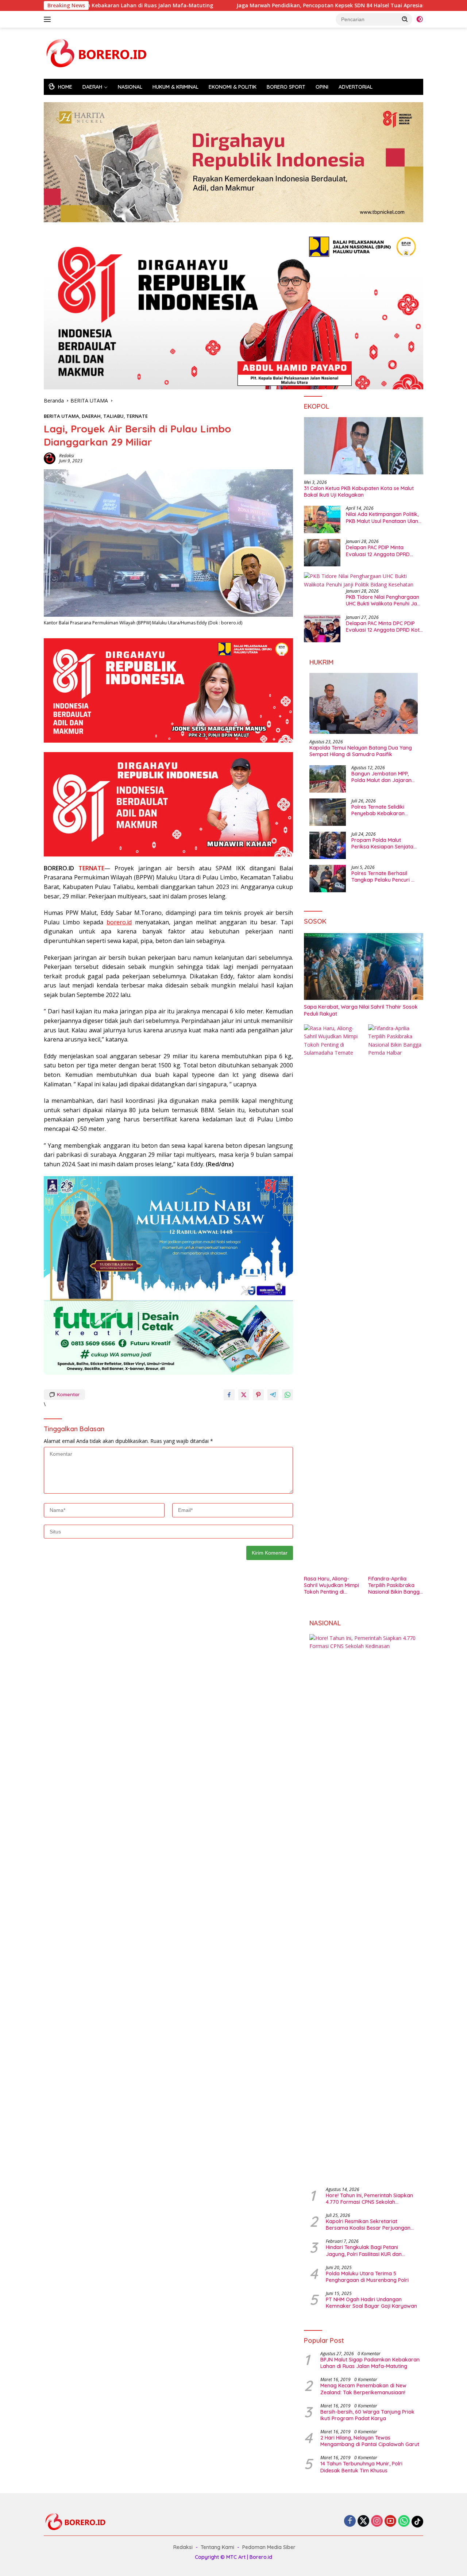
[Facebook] (350, 2521)
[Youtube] (390, 2521)
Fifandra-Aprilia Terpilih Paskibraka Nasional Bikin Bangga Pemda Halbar (395, 1585)
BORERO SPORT (286, 87)
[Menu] (49, 19)
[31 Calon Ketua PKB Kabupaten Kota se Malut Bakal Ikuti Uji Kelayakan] (364, 446)
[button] (405, 19)
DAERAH (92, 87)
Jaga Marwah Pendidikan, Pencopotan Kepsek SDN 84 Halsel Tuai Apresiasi (239, 5)
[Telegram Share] (273, 1395)
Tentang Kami (217, 2547)
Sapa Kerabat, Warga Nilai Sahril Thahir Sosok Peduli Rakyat (361, 1010)
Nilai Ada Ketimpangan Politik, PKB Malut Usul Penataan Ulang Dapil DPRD (384, 517)
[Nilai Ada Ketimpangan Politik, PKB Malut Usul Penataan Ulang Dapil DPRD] (322, 519)
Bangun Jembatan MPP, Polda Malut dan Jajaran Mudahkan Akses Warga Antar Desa (381, 777)
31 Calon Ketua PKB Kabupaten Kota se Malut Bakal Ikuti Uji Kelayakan (359, 492)
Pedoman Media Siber (269, 2547)
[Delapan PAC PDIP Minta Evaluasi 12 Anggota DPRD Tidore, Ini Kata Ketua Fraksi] (322, 553)
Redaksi (67, 456)
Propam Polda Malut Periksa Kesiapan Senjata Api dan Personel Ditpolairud (382, 843)
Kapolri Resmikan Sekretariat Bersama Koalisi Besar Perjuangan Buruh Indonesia (368, 2225)
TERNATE (137, 416)
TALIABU (113, 416)
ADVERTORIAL (356, 87)
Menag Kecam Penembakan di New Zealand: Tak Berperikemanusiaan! (363, 2389)
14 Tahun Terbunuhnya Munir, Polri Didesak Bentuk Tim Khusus (361, 2467)
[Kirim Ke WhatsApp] (287, 1395)
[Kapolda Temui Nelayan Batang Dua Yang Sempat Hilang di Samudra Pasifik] (364, 703)
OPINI (322, 87)
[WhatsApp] (404, 2521)
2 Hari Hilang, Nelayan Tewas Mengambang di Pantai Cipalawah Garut (370, 2441)
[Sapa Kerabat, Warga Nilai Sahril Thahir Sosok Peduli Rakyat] (364, 967)
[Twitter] (363, 2521)
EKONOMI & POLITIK (233, 87)
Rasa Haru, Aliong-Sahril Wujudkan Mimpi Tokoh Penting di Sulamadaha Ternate (331, 1585)
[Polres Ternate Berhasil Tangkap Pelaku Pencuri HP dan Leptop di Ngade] (328, 879)
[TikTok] (417, 2522)
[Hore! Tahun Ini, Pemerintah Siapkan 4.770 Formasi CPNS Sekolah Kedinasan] (364, 1908)
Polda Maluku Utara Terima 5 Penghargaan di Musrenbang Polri (367, 2277)
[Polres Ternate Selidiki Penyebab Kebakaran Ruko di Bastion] (328, 812)
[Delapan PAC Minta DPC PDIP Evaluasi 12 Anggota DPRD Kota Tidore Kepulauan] (322, 629)
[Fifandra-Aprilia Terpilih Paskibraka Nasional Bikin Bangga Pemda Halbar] (396, 1298)
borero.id (119, 922)
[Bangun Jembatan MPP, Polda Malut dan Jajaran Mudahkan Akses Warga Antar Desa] (328, 779)
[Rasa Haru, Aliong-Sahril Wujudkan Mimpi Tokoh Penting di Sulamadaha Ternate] (331, 1298)
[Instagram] (377, 2521)
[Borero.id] (99, 53)
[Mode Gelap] (420, 19)
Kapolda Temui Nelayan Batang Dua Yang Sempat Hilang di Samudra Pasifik (361, 751)
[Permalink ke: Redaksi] (50, 457)
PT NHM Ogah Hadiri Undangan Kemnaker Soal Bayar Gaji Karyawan (371, 2303)
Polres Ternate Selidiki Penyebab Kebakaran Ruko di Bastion (378, 810)
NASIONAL (130, 87)
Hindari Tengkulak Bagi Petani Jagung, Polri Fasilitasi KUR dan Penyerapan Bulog (364, 2250)
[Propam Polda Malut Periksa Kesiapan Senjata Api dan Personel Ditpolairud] (328, 845)
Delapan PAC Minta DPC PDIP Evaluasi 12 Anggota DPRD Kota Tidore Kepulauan (384, 627)
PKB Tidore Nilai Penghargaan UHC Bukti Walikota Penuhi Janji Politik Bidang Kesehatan (384, 600)
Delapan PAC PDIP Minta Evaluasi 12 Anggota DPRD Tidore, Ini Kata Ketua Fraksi (380, 551)
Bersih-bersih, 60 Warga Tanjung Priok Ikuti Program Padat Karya (367, 2415)
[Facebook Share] (229, 1395)
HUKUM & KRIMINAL (175, 87)
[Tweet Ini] (244, 1395)
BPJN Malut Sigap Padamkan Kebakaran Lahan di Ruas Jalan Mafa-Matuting (370, 2363)
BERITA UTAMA (61, 416)
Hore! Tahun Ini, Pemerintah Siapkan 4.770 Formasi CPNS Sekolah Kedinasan (369, 2199)
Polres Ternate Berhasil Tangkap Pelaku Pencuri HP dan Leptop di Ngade (384, 877)
